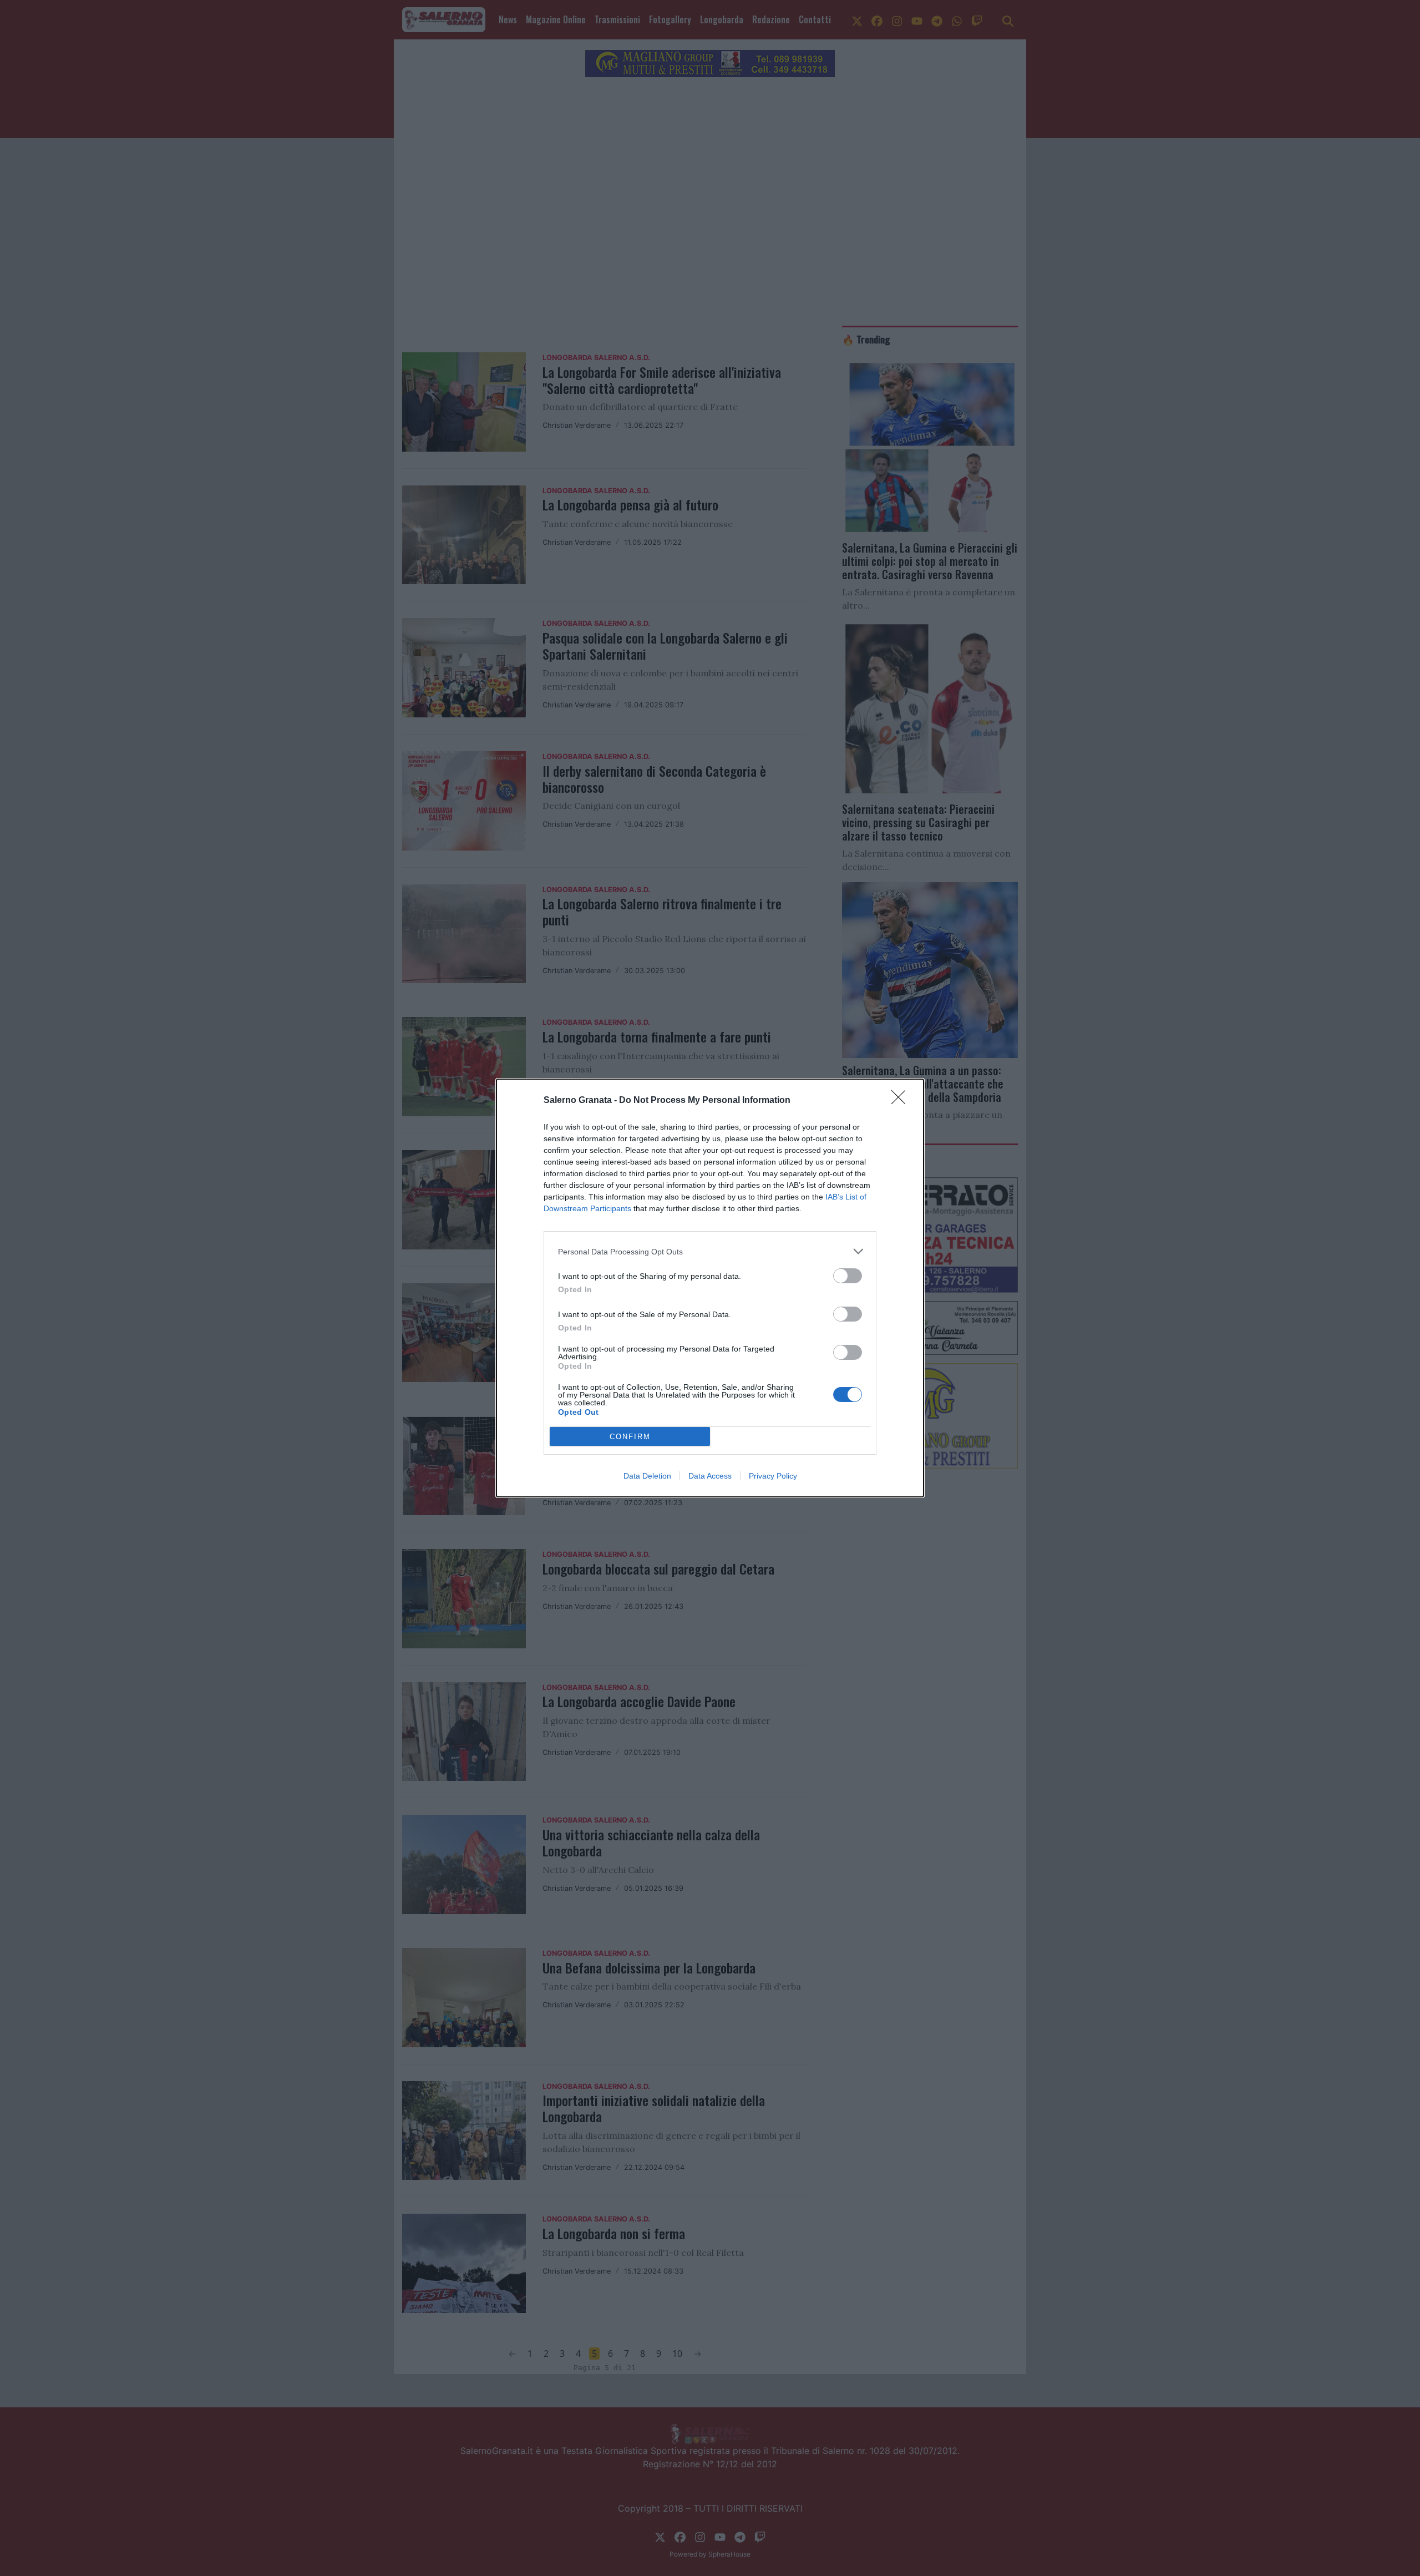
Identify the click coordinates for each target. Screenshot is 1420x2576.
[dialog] (710, 1288)
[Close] (902, 1101)
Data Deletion (647, 1476)
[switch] (848, 1276)
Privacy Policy (773, 1476)
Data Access (710, 1476)
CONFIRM (630, 1437)
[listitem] (710, 1251)
